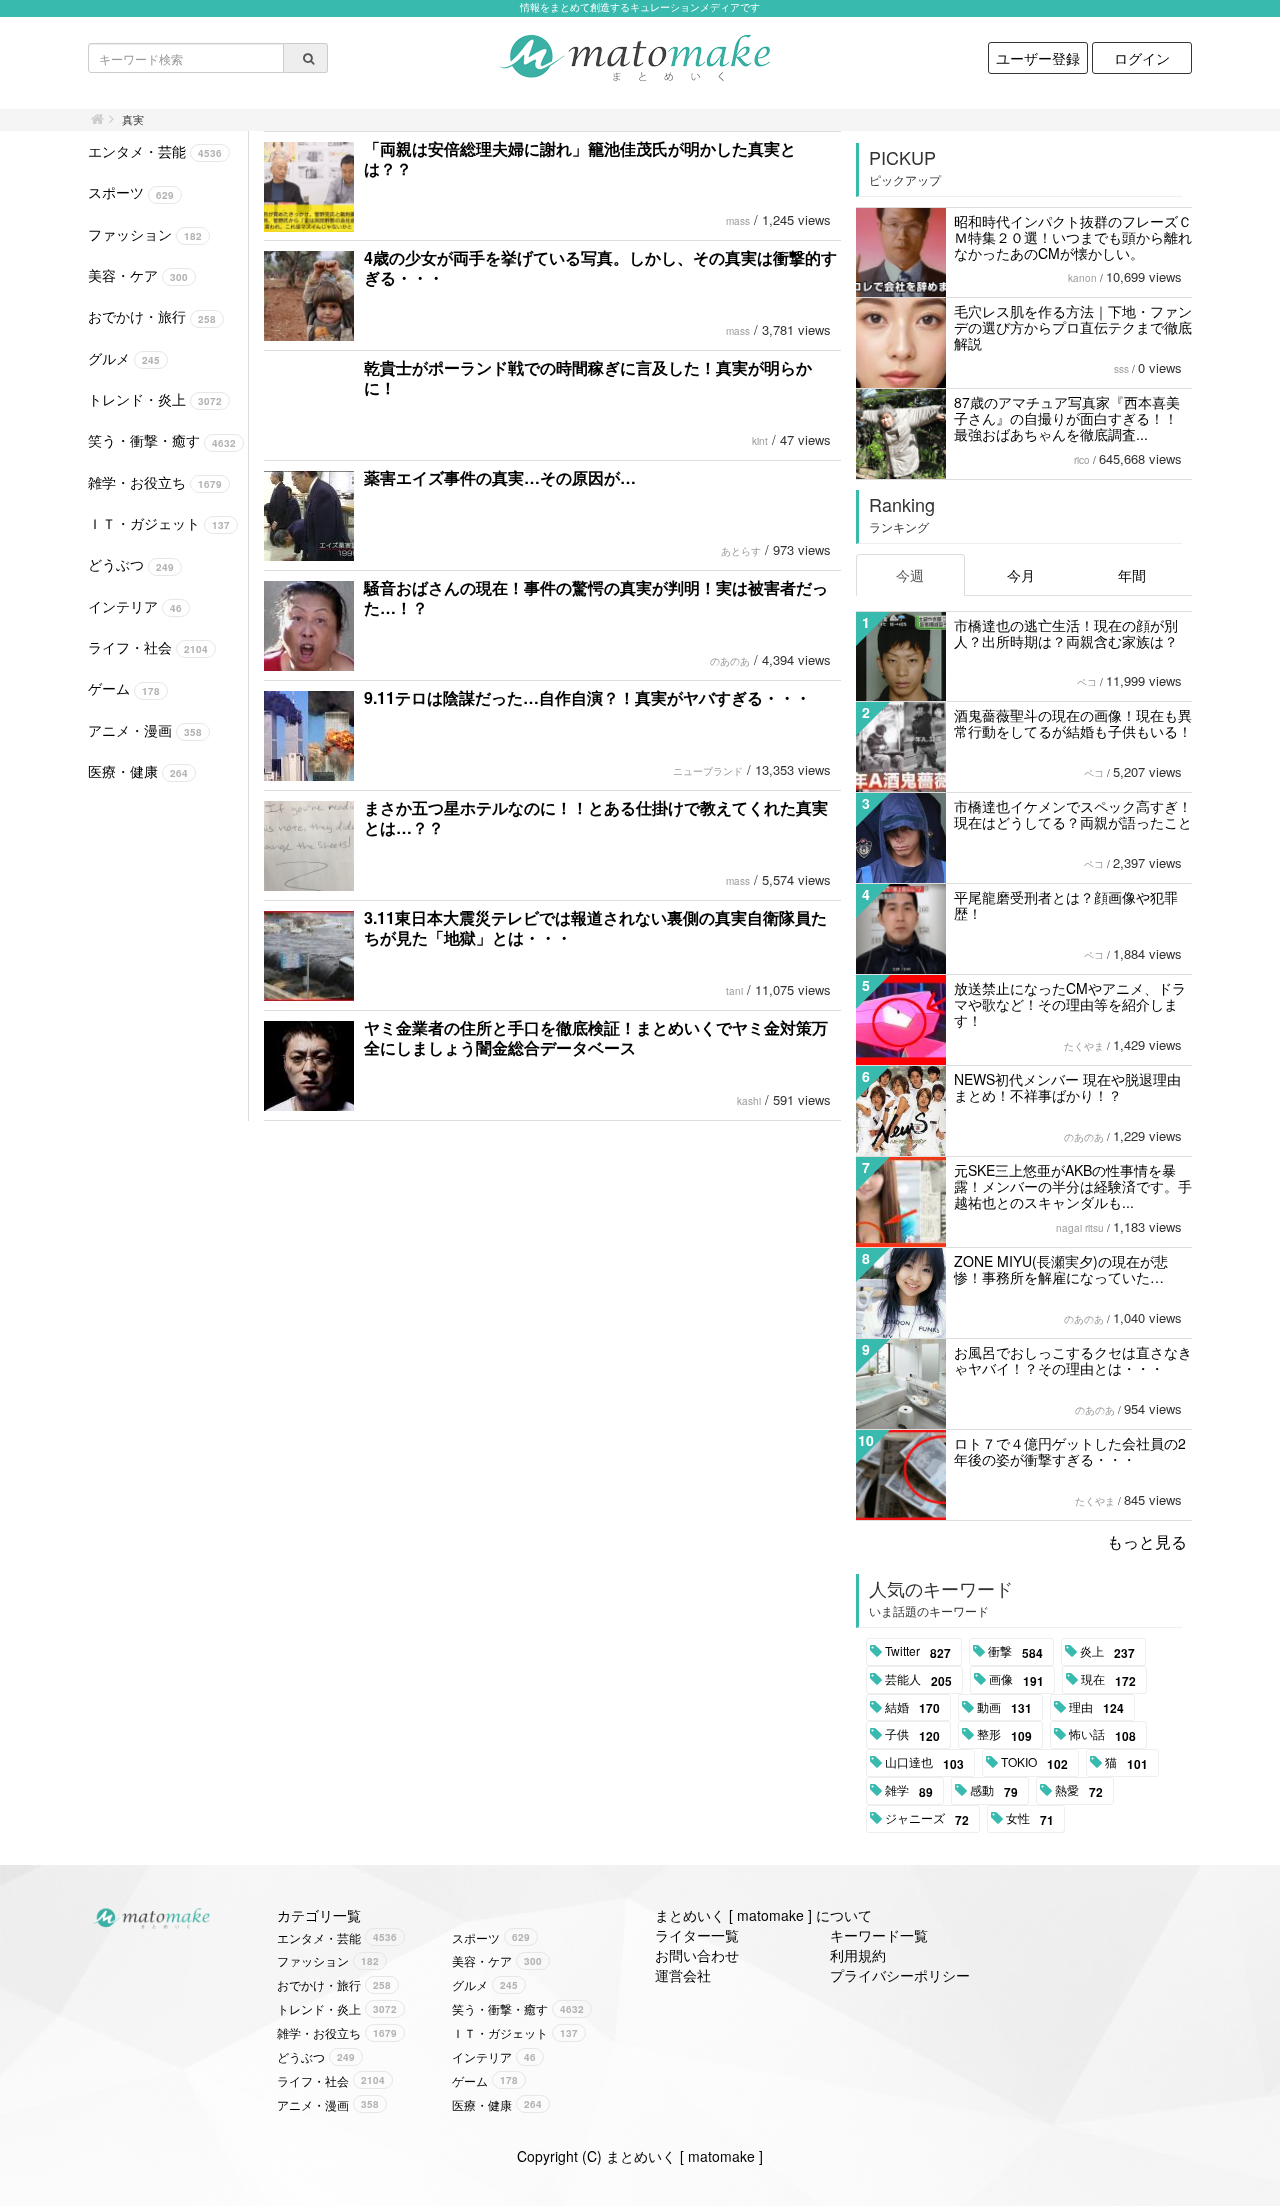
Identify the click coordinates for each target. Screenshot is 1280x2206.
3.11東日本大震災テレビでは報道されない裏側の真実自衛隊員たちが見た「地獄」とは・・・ (595, 927)
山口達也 (924, 1763)
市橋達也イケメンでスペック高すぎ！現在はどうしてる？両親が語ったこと (1073, 814)
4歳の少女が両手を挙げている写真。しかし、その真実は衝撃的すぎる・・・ (600, 267)
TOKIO (1034, 1763)
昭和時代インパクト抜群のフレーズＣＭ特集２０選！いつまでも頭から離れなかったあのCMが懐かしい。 (1073, 237)
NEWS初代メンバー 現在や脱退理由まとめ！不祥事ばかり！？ (1067, 1087)
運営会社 (683, 1975)
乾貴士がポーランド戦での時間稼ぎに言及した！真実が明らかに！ (588, 377)
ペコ (1087, 682)
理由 (1096, 1708)
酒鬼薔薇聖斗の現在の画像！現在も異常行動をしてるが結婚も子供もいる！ (1073, 723)
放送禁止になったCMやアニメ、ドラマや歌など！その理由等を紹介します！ (1070, 1004)
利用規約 (858, 1955)
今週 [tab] (910, 575)
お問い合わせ (697, 1955)
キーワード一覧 (879, 1935)
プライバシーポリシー (900, 1975)
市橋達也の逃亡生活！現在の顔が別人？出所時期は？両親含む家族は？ (1066, 633)
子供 (912, 1735)
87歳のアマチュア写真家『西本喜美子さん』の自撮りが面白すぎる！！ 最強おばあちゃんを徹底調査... (1067, 418)
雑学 (909, 1791)
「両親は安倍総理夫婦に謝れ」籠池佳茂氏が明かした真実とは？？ (580, 158)
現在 (1108, 1680)
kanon (1082, 278)
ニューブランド (708, 771)
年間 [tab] (1132, 575)
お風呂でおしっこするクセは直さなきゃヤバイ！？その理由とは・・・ (1073, 1360)
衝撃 (1015, 1652)
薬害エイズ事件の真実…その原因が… (500, 477)
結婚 (912, 1708)
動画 (1004, 1708)
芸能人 (918, 1680)
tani (734, 991)
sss (1121, 369)
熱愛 (1079, 1791)
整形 (1004, 1735)
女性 (1030, 1819)
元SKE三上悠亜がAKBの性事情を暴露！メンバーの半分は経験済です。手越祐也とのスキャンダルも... (1073, 1186)
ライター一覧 (697, 1935)
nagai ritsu (1080, 1228)
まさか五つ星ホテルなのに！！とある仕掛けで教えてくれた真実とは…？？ (596, 817)
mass (738, 221)
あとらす (741, 551)
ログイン (1142, 58)
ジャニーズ (927, 1819)
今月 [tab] (1021, 575)
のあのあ (730, 661)
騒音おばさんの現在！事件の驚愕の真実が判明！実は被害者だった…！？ (596, 597)
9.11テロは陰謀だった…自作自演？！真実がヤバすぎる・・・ (587, 697)
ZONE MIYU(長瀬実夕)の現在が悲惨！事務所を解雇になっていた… (1061, 1269)
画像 (1016, 1680)
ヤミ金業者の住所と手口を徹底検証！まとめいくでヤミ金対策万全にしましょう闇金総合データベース (596, 1037)
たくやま (1084, 1046)
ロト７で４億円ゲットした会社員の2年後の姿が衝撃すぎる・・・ (1070, 1451)
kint (760, 441)
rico (1082, 460)
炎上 (1107, 1652)
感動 (994, 1791)
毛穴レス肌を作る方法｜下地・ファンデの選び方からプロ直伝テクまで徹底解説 (1073, 327)
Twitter (918, 1652)
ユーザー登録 (1038, 58)
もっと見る (1147, 1541)
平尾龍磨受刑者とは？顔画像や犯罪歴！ (1066, 905)
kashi (749, 1101)
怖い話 (1102, 1735)
